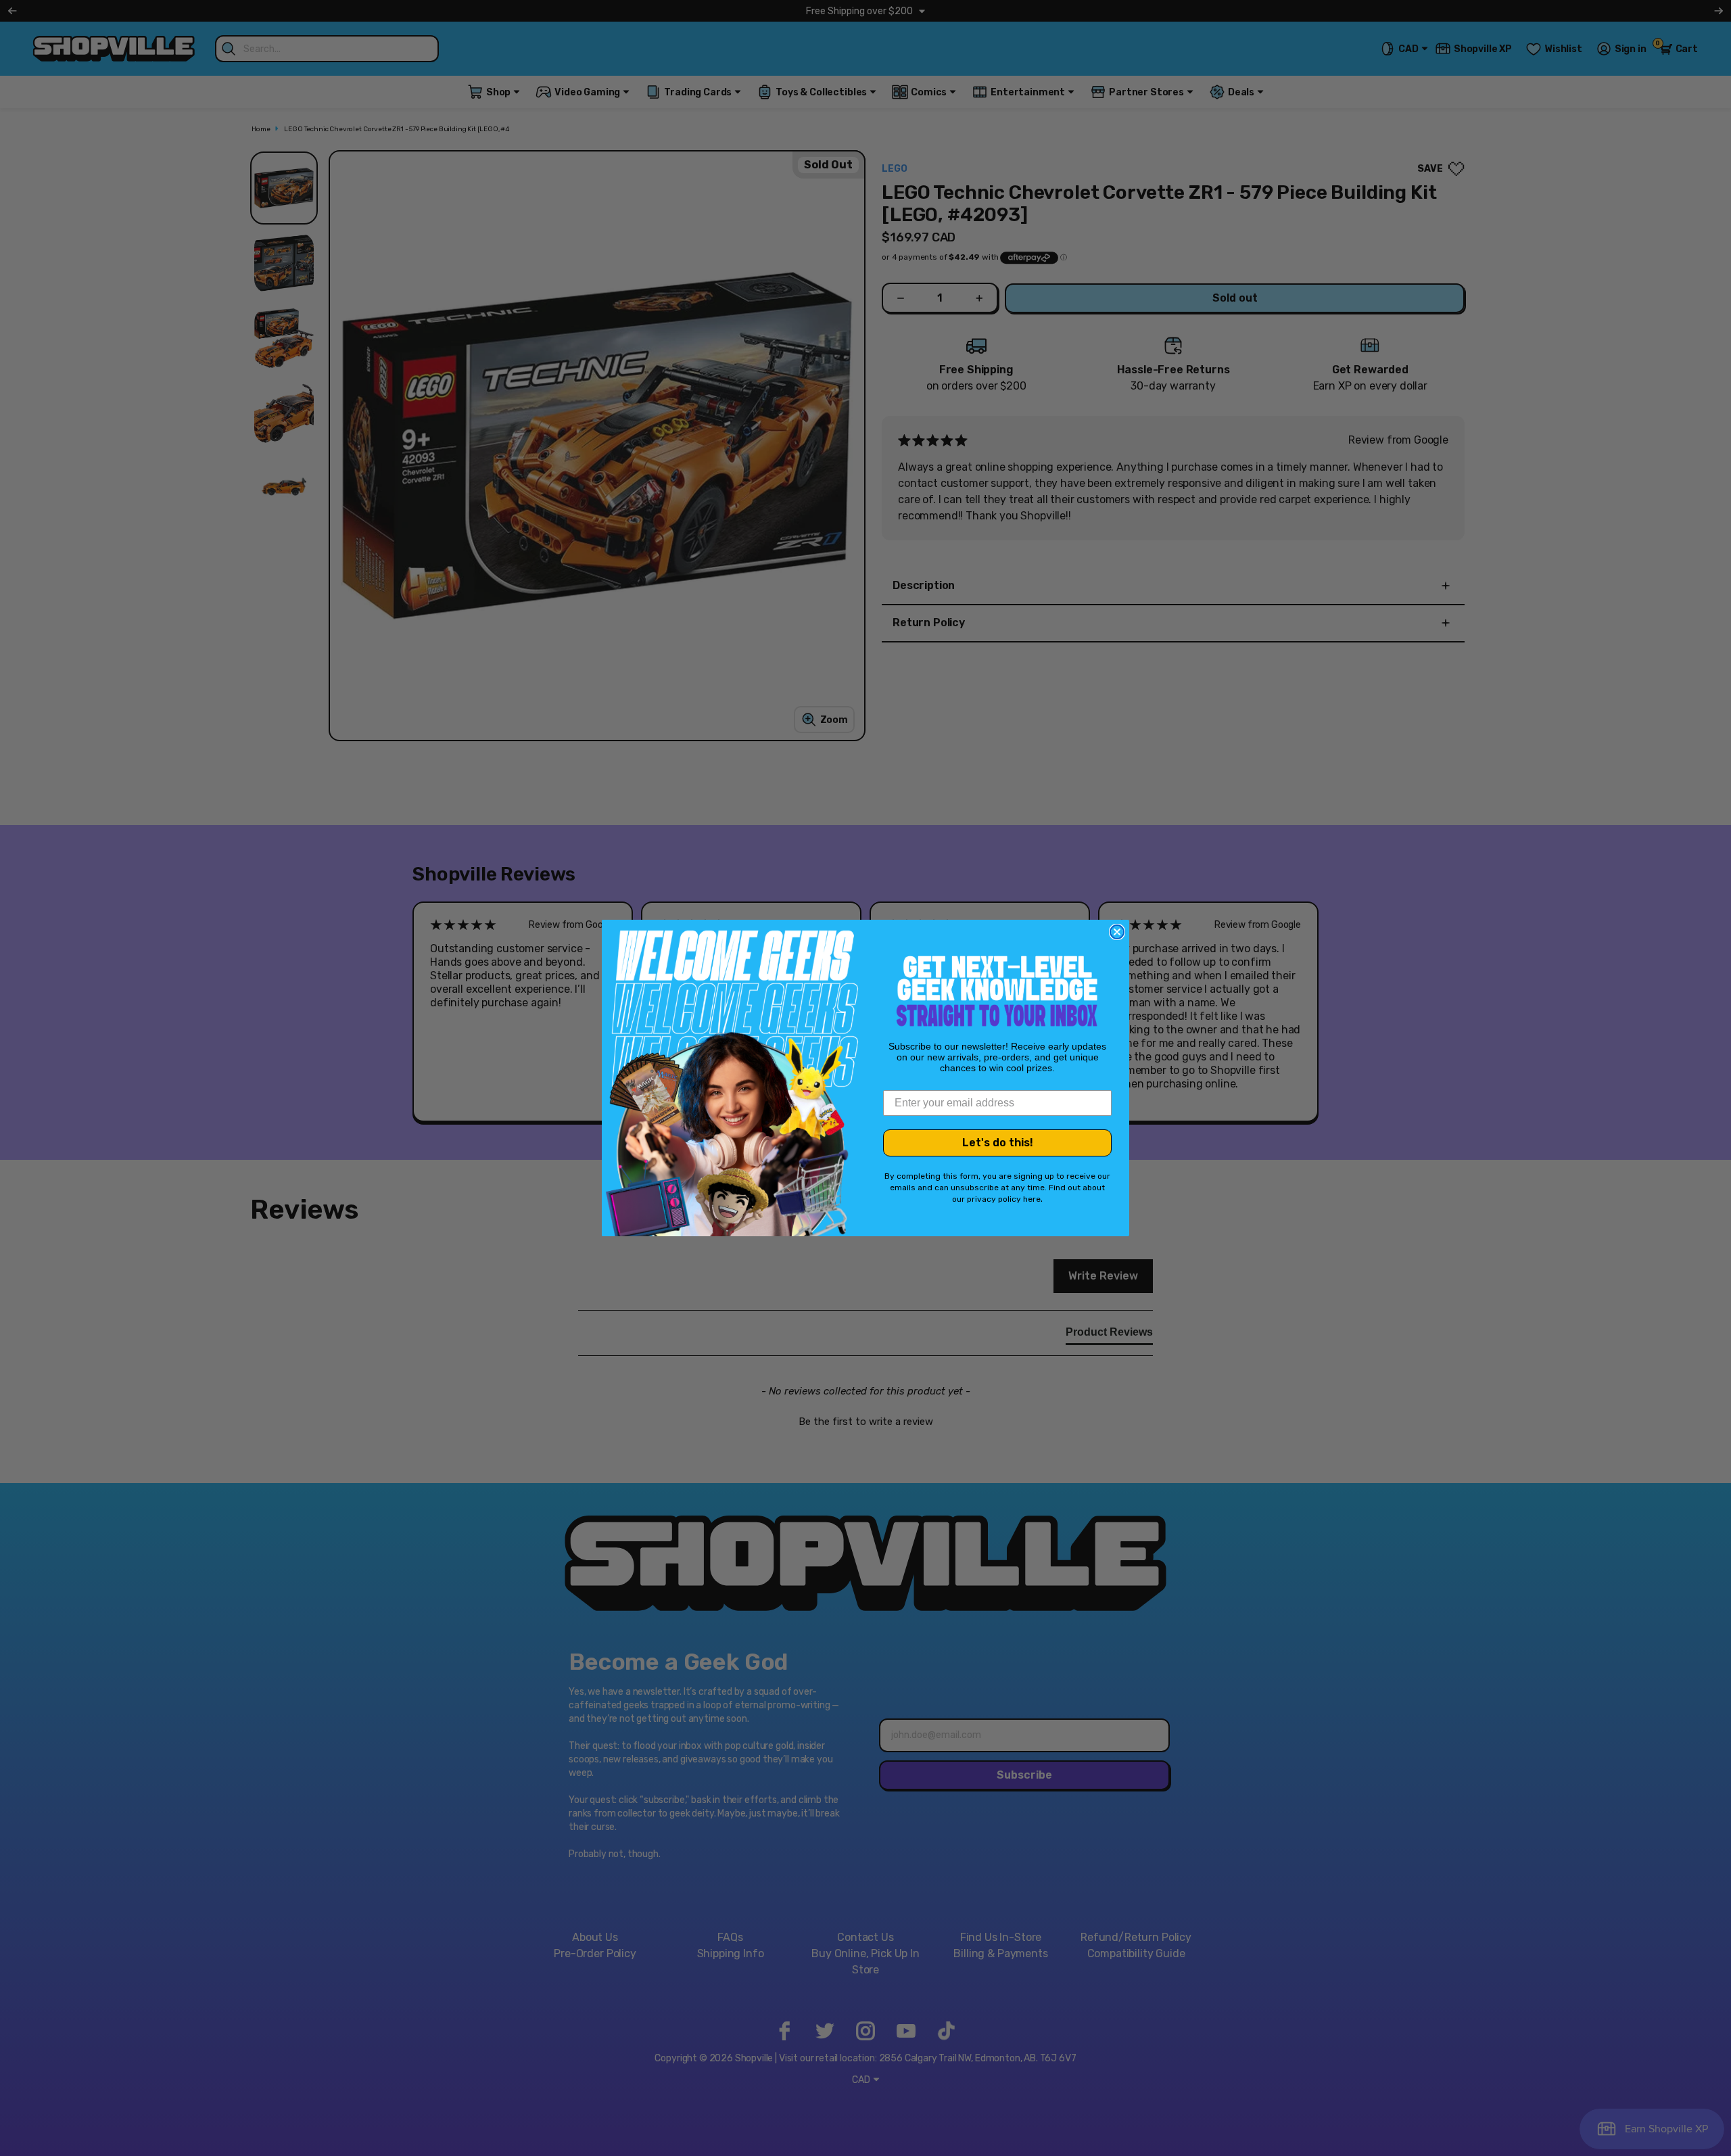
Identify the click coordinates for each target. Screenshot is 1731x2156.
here (1032, 1199)
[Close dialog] (1117, 932)
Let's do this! (998, 1143)
